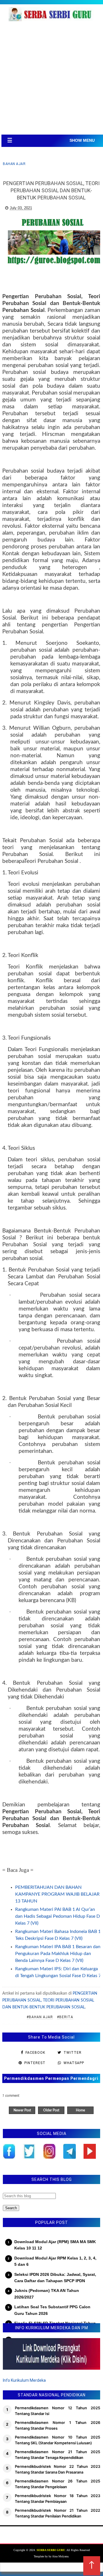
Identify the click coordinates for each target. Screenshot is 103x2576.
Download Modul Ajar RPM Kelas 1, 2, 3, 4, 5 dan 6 (55, 2261)
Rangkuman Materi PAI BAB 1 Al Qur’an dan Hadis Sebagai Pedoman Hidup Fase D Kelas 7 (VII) (58, 1916)
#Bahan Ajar (40, 2017)
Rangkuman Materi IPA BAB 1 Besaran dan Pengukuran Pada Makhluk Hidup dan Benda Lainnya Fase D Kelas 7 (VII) (58, 1954)
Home (80, 2110)
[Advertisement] (51, 80)
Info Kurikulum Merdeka (24, 2380)
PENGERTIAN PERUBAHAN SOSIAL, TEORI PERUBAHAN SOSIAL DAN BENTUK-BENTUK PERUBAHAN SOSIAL (50, 2000)
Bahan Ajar (14, 164)
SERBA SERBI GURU (51, 2550)
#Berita (65, 2017)
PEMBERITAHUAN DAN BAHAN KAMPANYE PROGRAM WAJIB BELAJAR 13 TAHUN (57, 1894)
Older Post (51, 2110)
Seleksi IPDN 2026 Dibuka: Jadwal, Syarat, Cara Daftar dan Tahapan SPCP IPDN (55, 2278)
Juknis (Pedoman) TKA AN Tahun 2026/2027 (47, 2294)
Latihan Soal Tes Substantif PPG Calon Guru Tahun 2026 (52, 2310)
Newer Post (22, 2110)
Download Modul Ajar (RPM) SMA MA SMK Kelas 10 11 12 (55, 2245)
